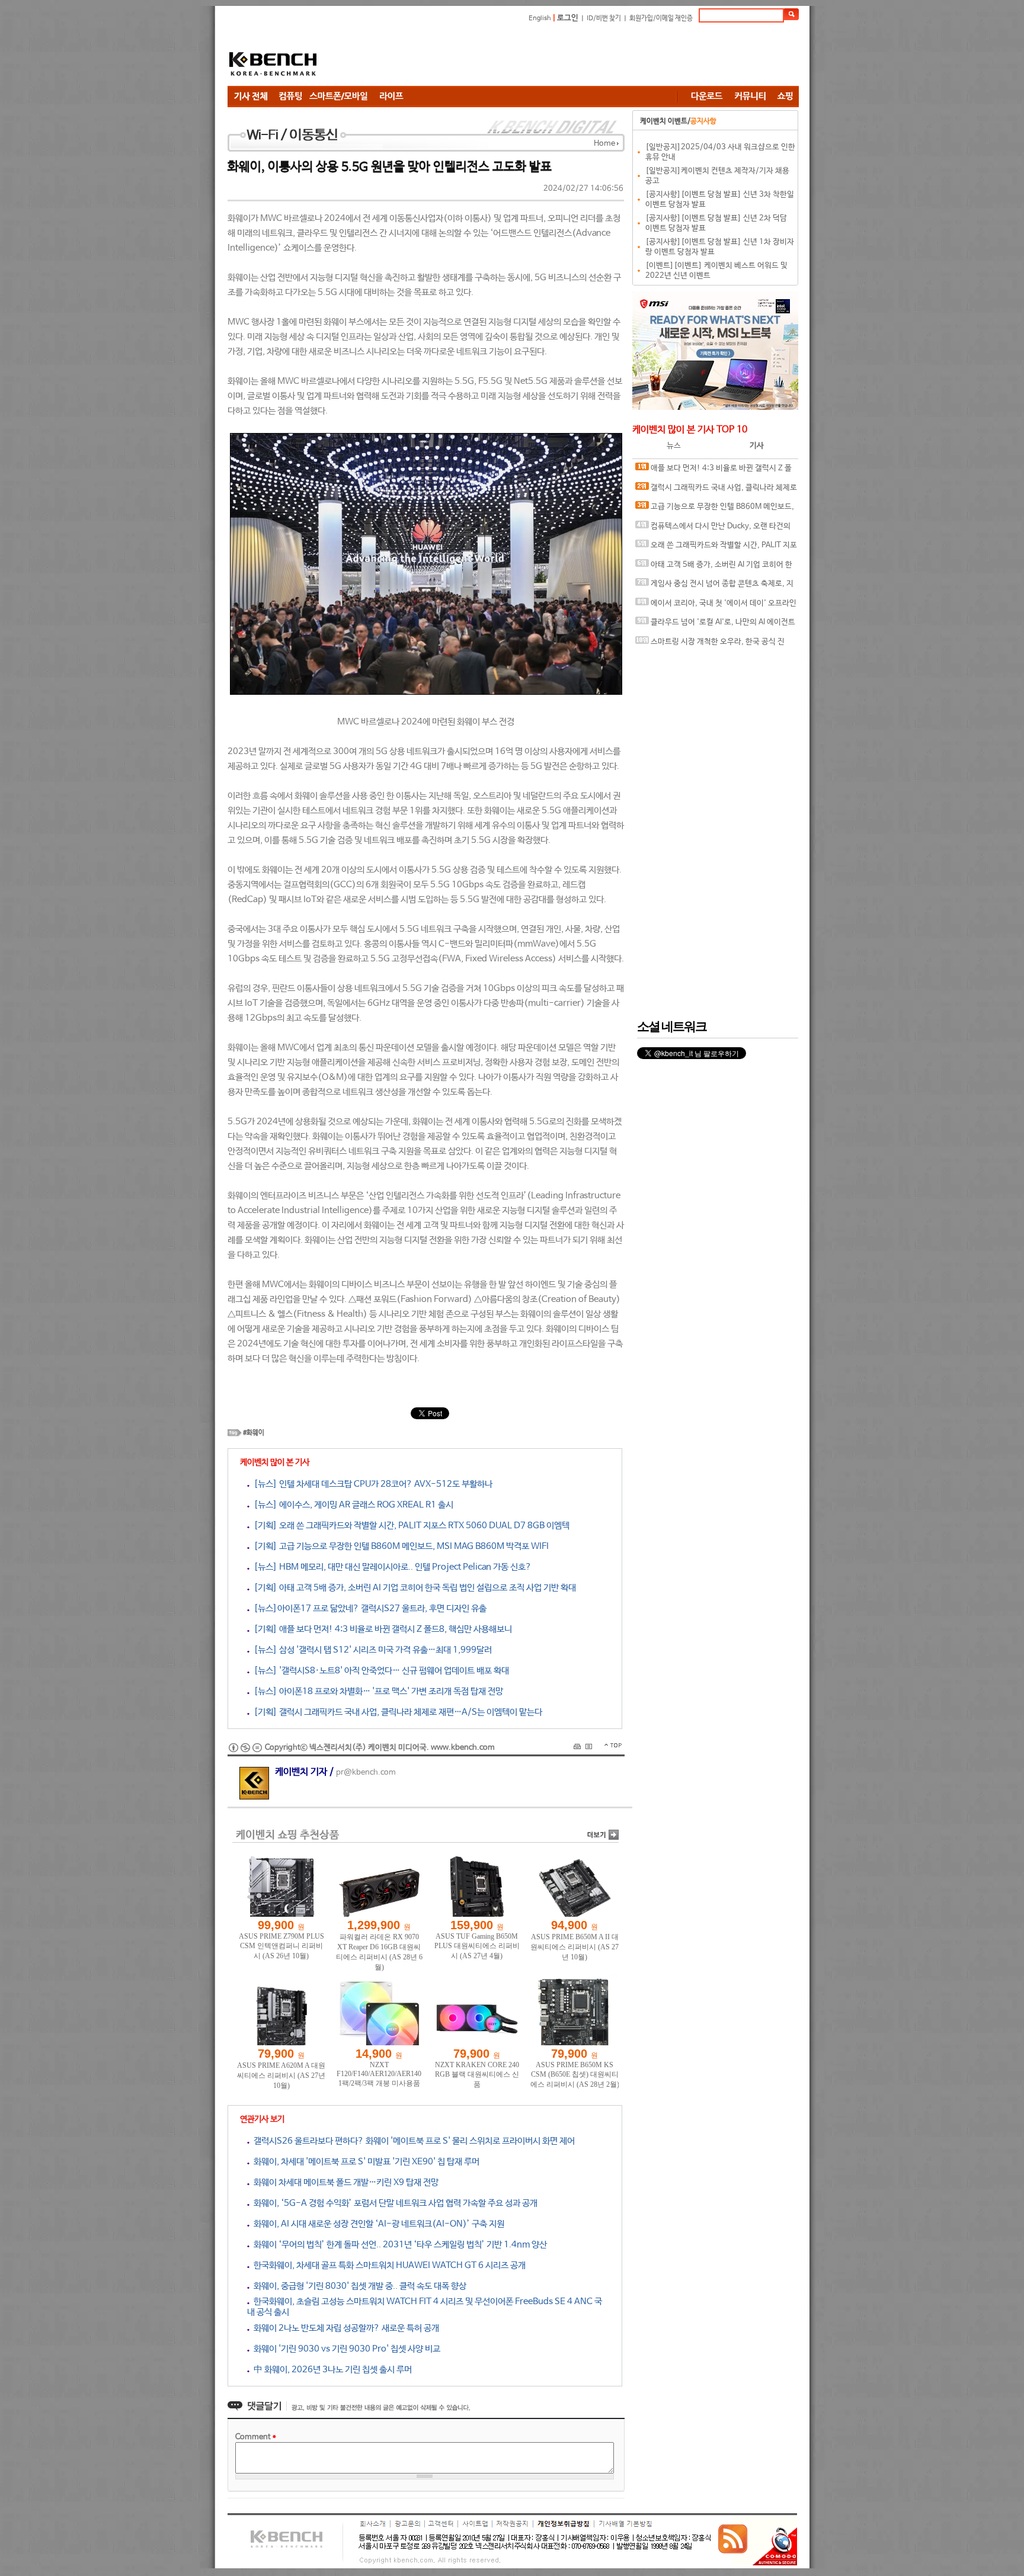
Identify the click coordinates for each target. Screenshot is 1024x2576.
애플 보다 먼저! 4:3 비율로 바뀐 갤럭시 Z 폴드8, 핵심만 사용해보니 (713, 471)
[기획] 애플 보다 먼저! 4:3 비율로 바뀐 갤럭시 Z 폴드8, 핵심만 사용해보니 (381, 1629)
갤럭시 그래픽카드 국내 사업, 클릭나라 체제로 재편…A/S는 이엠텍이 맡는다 (716, 491)
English (540, 18)
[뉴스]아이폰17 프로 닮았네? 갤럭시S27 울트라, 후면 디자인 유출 (368, 1608)
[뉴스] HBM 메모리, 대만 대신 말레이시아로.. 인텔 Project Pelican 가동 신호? (391, 1567)
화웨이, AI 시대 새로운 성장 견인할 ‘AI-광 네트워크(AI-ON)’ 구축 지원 (377, 2224)
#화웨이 (254, 1433)
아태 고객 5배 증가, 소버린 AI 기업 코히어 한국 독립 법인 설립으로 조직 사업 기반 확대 (714, 568)
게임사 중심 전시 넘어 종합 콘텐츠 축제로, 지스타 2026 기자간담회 (714, 587)
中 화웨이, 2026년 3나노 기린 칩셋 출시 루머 (331, 2370)
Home (604, 144)
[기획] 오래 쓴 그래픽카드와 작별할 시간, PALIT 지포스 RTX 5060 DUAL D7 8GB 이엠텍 (409, 1526)
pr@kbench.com (366, 1773)
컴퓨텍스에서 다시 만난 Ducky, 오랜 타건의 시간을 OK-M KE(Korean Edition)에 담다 (713, 529)
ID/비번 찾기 (604, 18)
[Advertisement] (583, 56)
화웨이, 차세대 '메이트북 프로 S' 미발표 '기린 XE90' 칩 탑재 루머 (364, 2162)
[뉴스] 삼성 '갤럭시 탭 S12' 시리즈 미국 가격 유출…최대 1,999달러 (371, 1650)
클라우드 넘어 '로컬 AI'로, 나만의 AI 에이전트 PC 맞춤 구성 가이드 (715, 625)
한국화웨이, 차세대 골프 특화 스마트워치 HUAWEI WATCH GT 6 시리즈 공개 (388, 2265)
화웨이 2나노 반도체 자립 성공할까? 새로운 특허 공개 (344, 2328)
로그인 (568, 18)
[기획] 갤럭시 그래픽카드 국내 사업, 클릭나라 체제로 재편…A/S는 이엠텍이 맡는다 (396, 1712)
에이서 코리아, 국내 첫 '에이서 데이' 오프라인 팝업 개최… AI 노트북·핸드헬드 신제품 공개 (716, 606)
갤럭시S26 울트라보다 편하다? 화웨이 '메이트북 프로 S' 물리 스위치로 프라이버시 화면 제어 (412, 2141)
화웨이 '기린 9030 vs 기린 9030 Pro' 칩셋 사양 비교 (345, 2349)
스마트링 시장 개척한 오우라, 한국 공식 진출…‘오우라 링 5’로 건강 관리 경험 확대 (710, 645)
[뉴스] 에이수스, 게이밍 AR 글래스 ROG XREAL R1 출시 (351, 1505)
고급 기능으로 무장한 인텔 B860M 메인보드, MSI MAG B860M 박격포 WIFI (715, 510)
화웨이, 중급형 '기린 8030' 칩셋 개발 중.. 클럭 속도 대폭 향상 (358, 2286)
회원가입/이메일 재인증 (661, 18)
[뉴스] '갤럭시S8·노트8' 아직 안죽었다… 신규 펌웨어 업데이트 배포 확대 (379, 1671)
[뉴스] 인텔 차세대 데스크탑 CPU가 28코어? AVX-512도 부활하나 (371, 1484)
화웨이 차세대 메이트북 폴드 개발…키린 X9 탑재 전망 (344, 2182)
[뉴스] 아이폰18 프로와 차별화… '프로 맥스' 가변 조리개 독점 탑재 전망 (376, 1691)
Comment (256, 2437)
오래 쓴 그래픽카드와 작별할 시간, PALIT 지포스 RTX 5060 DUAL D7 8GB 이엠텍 (716, 548)
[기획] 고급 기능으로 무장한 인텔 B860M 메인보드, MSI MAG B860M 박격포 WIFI (399, 1546)
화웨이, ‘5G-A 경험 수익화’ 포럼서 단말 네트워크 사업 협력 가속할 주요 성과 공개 (393, 2203)
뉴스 (674, 446)
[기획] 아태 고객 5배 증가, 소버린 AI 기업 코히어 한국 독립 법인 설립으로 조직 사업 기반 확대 (413, 1588)
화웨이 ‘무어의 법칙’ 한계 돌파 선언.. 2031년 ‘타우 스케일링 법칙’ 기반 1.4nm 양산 (398, 2245)
